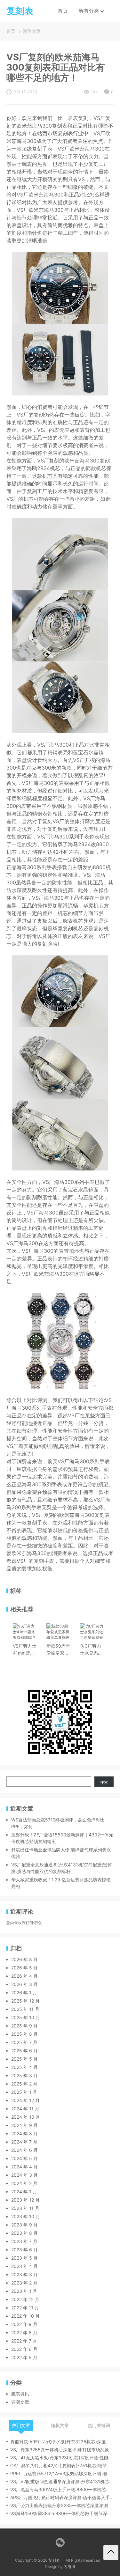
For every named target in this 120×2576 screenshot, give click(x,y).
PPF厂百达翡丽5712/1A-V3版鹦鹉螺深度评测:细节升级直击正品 (62, 2473)
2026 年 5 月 (24, 1968)
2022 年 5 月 (24, 2357)
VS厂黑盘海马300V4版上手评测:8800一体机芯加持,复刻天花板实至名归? (62, 2489)
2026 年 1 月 (24, 1993)
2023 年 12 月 (25, 2200)
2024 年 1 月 (24, 2192)
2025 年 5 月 (24, 2059)
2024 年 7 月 (24, 2142)
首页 (63, 11)
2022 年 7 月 (24, 2341)
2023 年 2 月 (24, 2283)
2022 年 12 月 (25, 2299)
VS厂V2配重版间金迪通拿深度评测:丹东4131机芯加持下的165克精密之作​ (62, 2481)
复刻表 (54, 2560)
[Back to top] (111, 2553)
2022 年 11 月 (25, 2308)
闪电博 (69, 2567)
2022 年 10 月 (25, 2316)
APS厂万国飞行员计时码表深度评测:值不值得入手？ (62, 2497)
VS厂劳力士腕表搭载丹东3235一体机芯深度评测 (59, 2505)
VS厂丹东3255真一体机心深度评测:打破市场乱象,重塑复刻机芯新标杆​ (62, 2450)
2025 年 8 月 (24, 2034)
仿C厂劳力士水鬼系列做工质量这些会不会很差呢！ (91, 1650)
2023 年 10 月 (26, 2216)
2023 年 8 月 (24, 2233)
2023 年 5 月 (24, 2258)
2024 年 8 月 (24, 2133)
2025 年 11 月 (25, 2009)
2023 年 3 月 (24, 2274)
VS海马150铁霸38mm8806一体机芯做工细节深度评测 (62, 2513)
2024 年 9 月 (24, 2125)
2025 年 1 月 (24, 2092)
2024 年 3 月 (24, 2175)
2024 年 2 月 (24, 2183)
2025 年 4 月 (24, 2067)
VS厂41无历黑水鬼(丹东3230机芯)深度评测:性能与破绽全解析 (62, 2458)
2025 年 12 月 (25, 2001)
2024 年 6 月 (24, 2150)
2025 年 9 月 (24, 2026)
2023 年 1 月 (24, 2291)
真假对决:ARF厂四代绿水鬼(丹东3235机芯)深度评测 (62, 2442)
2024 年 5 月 (24, 2158)
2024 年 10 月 (26, 2117)
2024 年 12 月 (25, 2100)
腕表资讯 (20, 2394)
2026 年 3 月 (24, 1984)
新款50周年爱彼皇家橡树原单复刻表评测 (58, 1650)
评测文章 (32, 31)
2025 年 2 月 (24, 2084)
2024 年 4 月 (24, 2167)
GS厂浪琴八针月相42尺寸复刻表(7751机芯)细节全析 (62, 2465)
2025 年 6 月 (24, 2051)
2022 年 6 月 (24, 2349)
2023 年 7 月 (24, 2241)
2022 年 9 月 (24, 2324)
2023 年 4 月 (24, 2266)
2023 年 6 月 (24, 2250)
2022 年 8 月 (24, 2332)
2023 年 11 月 (25, 2208)
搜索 (104, 1782)
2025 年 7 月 (24, 2042)
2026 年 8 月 (24, 1959)
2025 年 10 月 (26, 2017)
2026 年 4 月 (24, 1976)
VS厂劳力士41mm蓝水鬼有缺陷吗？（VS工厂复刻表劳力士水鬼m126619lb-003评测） (25, 1650)
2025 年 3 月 (24, 2075)
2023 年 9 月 (24, 2225)
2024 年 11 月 (25, 2109)
